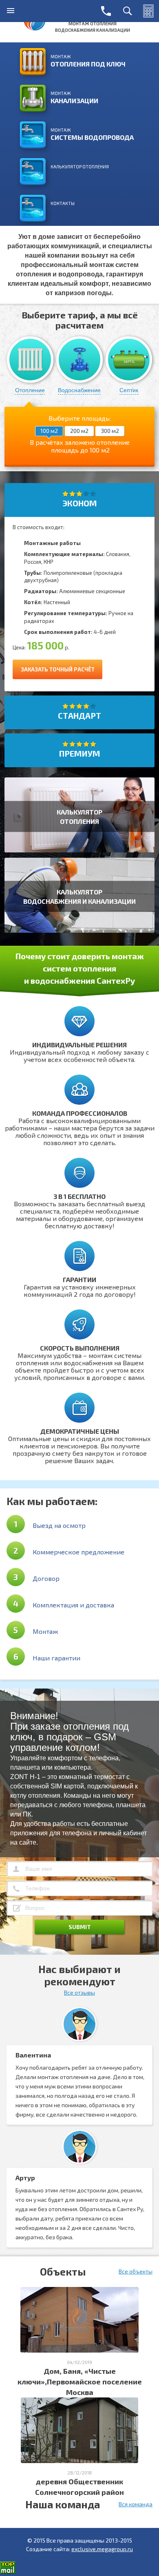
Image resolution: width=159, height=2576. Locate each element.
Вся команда (136, 2504)
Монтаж (88, 61)
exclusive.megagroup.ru (102, 2549)
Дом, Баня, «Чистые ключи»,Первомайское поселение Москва (80, 2382)
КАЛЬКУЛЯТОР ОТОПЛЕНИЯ (80, 167)
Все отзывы (79, 1992)
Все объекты (136, 2271)
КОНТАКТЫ (63, 203)
